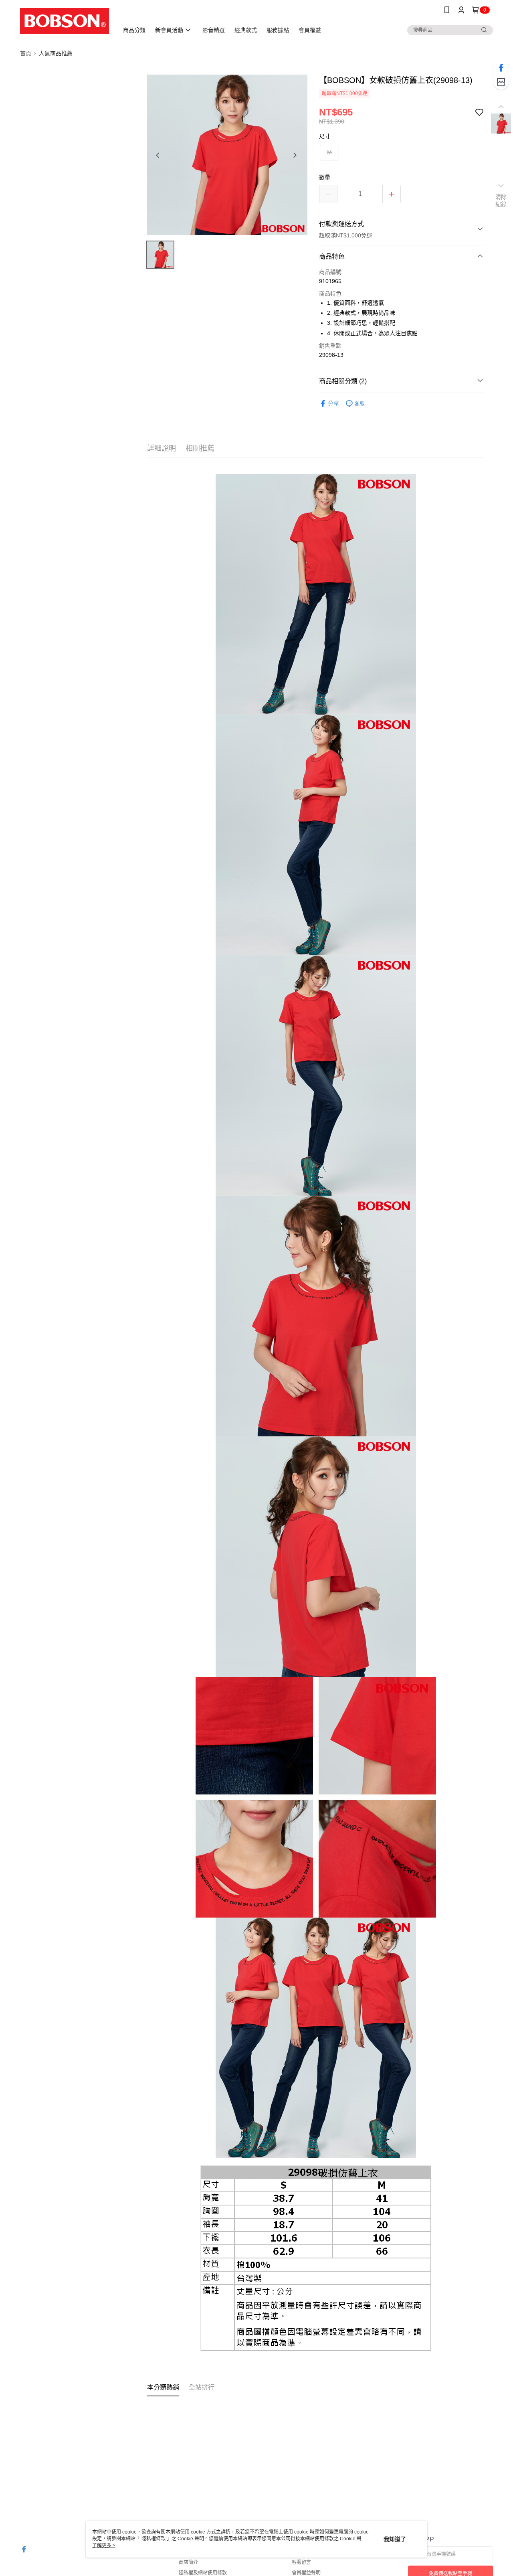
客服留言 (301, 2562)
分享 (333, 403)
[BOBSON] (65, 21)
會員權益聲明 (306, 2573)
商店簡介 (188, 2562)
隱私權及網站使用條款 (203, 2573)
